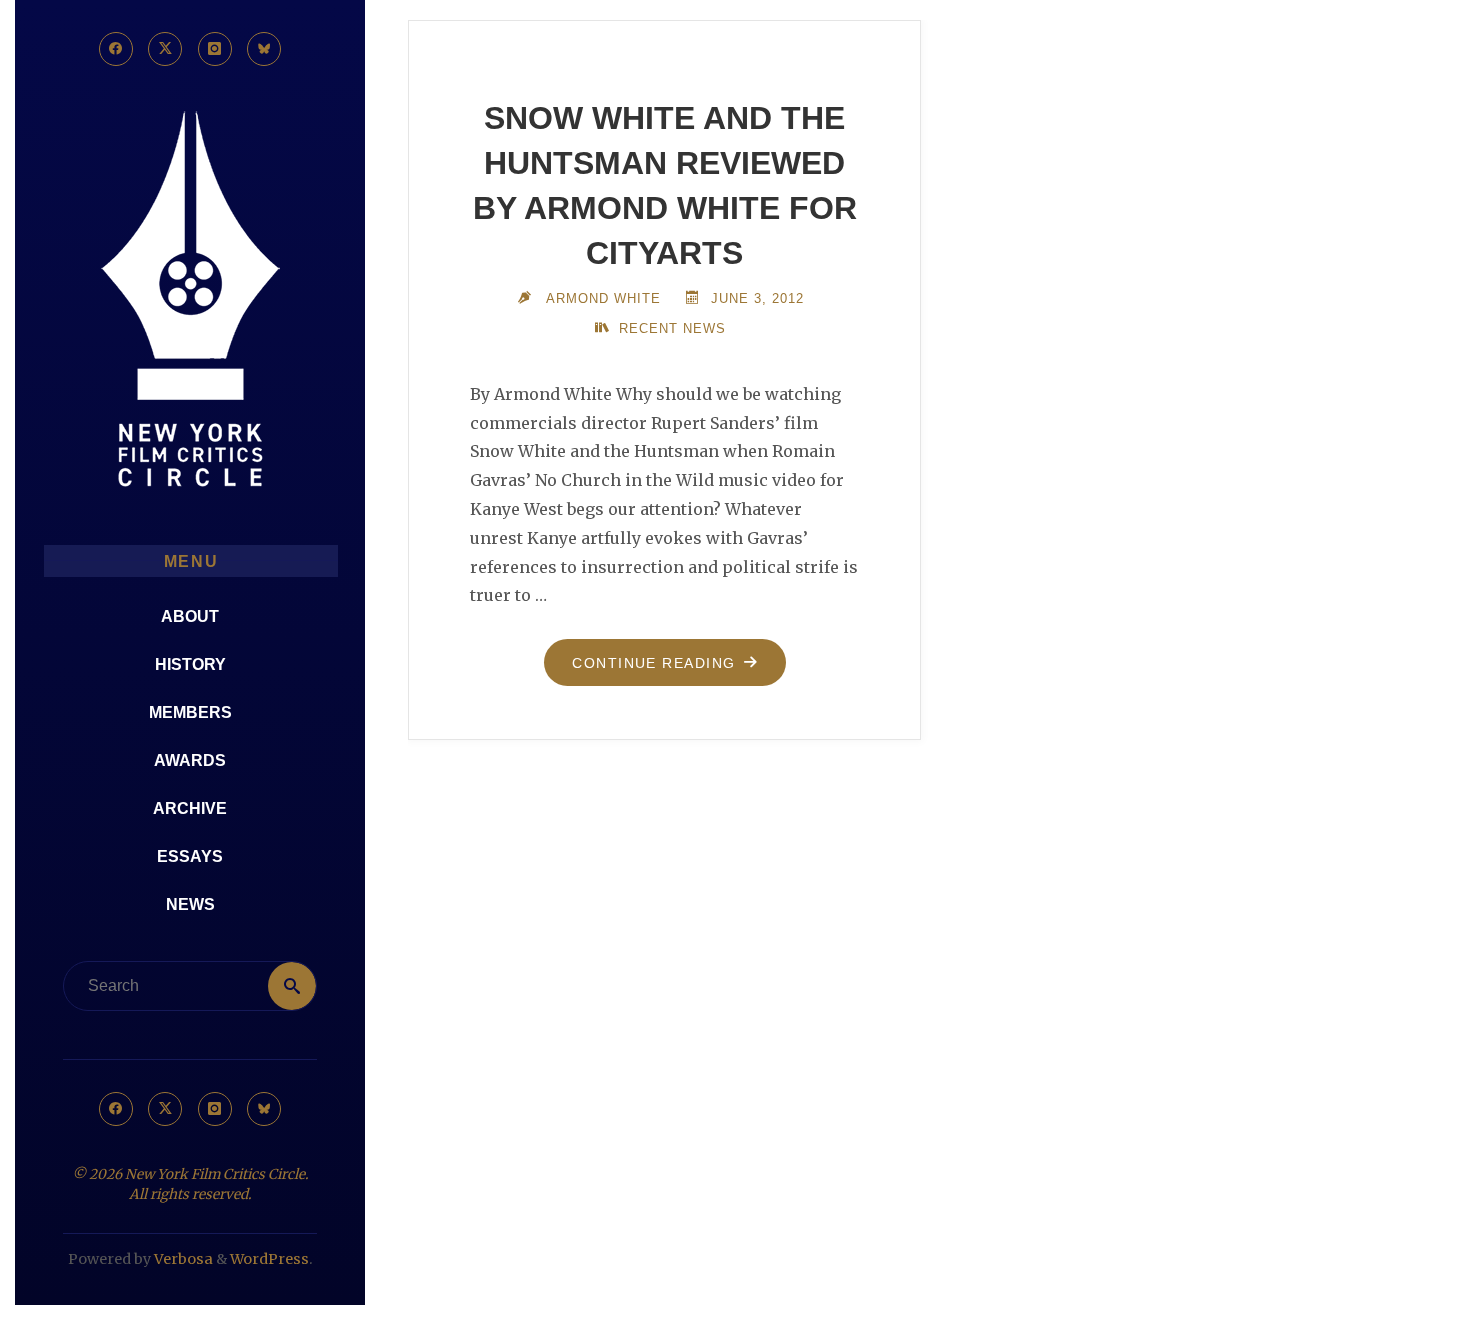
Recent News (672, 328)
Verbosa (182, 1259)
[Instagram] (215, 49)
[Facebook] (116, 49)
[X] (165, 49)
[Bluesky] (264, 49)
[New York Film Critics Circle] (190, 300)
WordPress (269, 1259)
